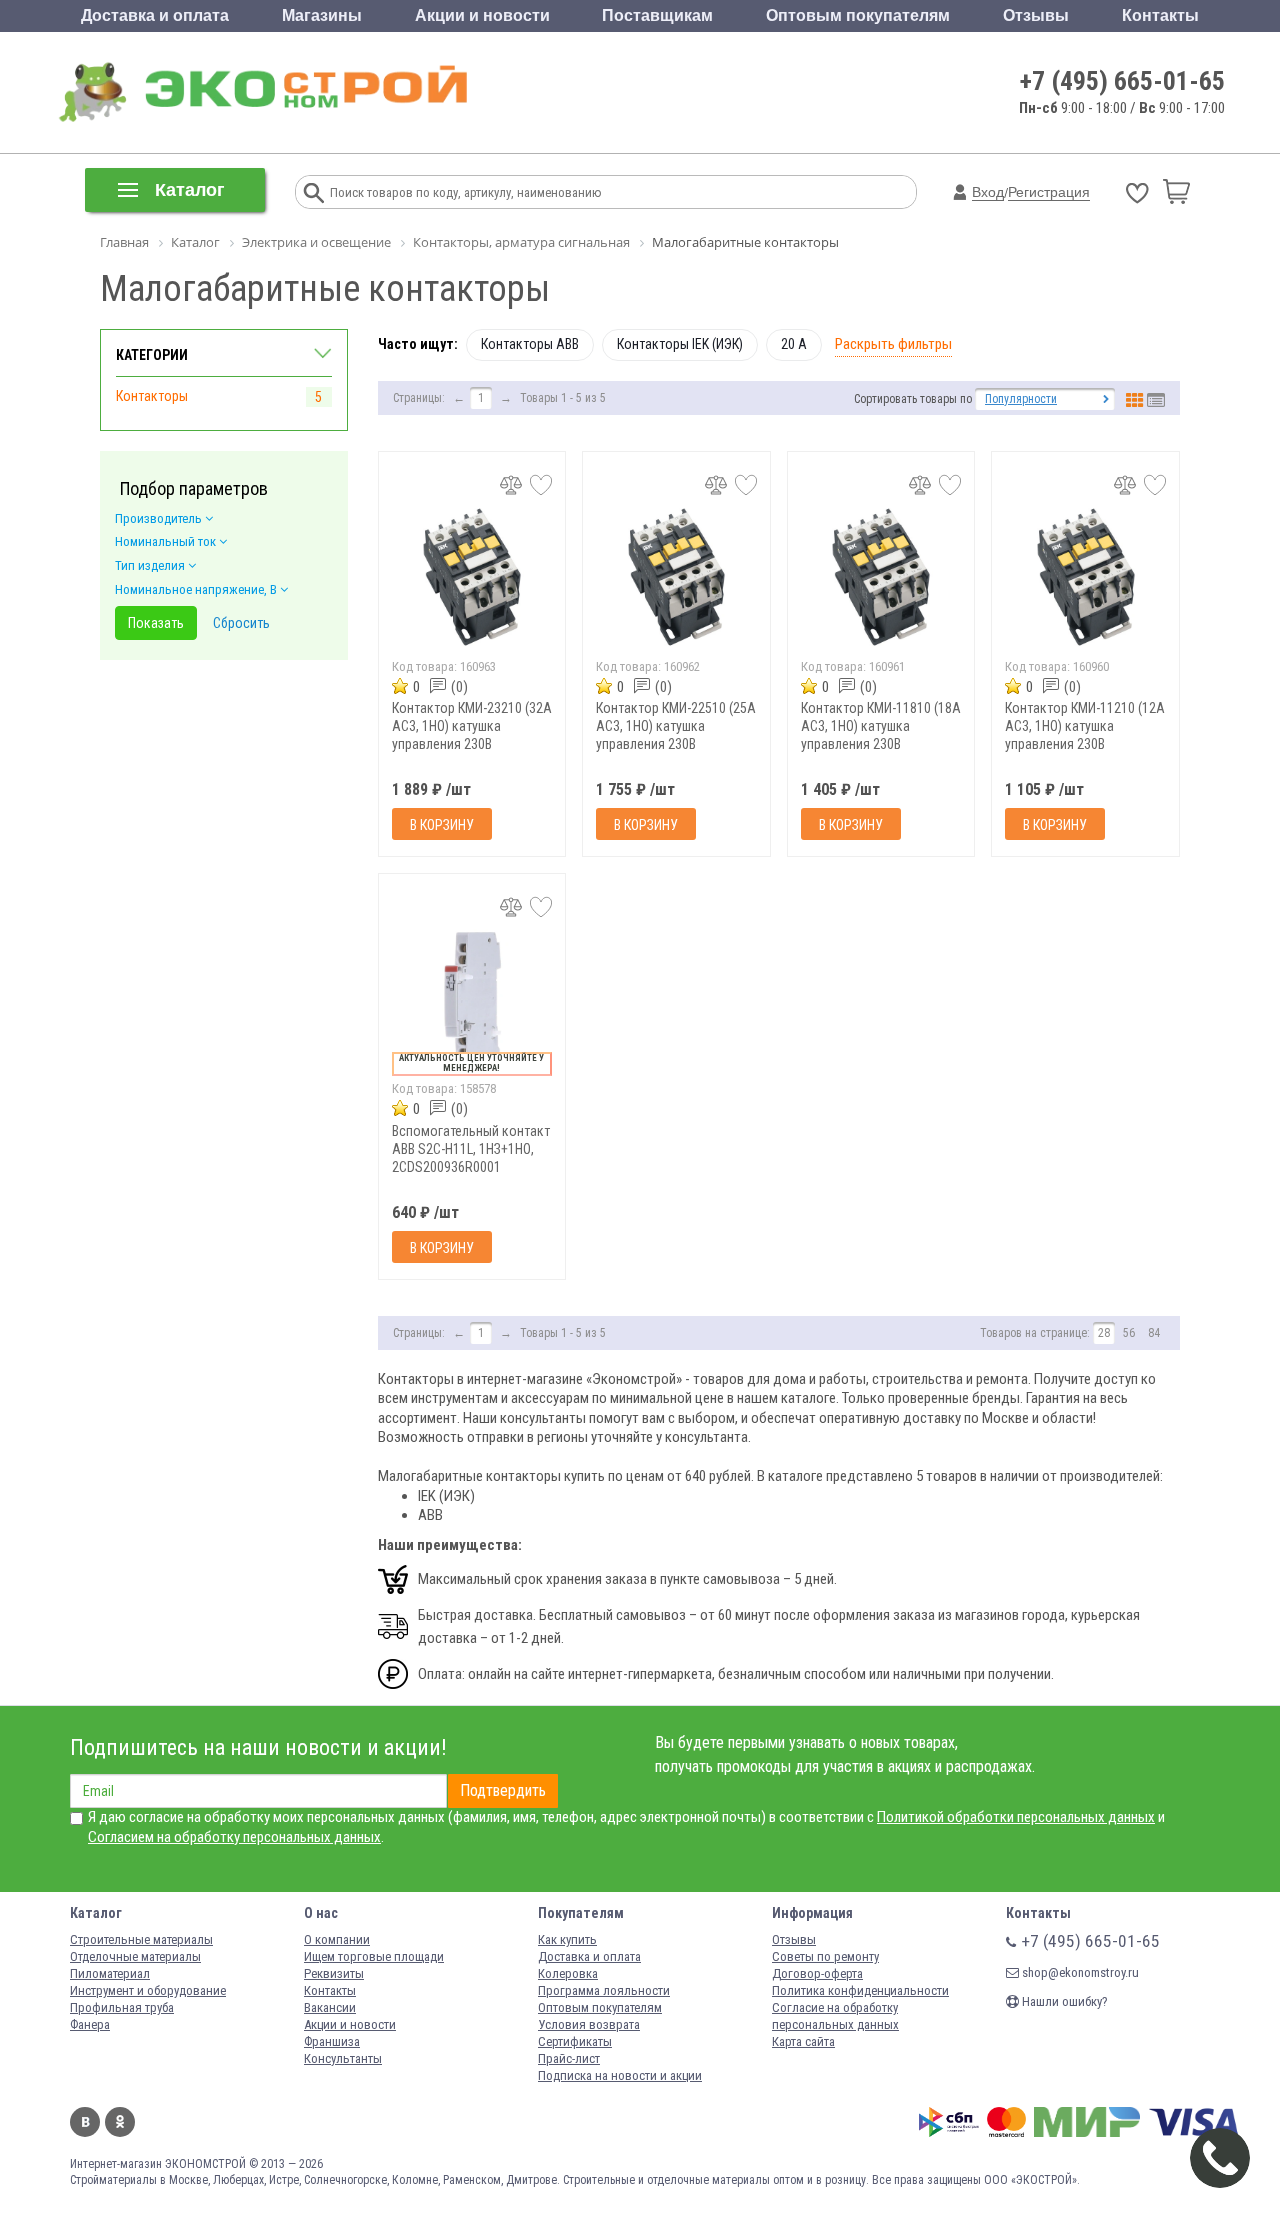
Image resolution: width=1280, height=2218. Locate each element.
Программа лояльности (604, 1990)
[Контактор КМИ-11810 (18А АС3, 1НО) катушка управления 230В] (881, 577)
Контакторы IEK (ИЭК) (680, 344)
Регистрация (1049, 192)
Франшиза (332, 2041)
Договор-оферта (817, 1973)
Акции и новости (482, 15)
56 (1129, 1333)
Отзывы (1036, 15)
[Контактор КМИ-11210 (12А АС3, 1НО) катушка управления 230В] (1085, 577)
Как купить (567, 1939)
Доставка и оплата (155, 15)
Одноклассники (120, 2122)
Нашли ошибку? (1063, 2001)
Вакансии (330, 2007)
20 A (794, 344)
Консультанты (343, 2058)
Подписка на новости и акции (620, 2075)
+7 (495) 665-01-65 (1122, 81)
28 (1104, 1333)
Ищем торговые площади (374, 1956)
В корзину (442, 825)
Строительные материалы (141, 1939)
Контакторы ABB (530, 344)
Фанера (90, 2024)
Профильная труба (122, 2007)
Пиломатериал (110, 1973)
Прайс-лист (569, 2058)
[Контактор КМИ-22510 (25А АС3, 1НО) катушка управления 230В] (676, 577)
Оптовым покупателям (858, 15)
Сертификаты (575, 2041)
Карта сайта (803, 2041)
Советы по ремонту (825, 1956)
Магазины (322, 15)
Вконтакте (85, 2122)
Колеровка (568, 1973)
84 (1154, 1333)
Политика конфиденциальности (860, 1990)
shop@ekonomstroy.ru (1079, 1972)
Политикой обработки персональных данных (1016, 1817)
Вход (988, 192)
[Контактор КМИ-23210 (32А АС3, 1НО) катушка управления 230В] (472, 577)
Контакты (1160, 15)
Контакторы (152, 396)
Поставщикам (657, 15)
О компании (337, 1939)
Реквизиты (334, 1973)
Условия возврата (589, 2024)
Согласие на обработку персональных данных (835, 2016)
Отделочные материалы (135, 1956)
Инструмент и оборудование (148, 1990)
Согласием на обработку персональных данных (234, 1837)
